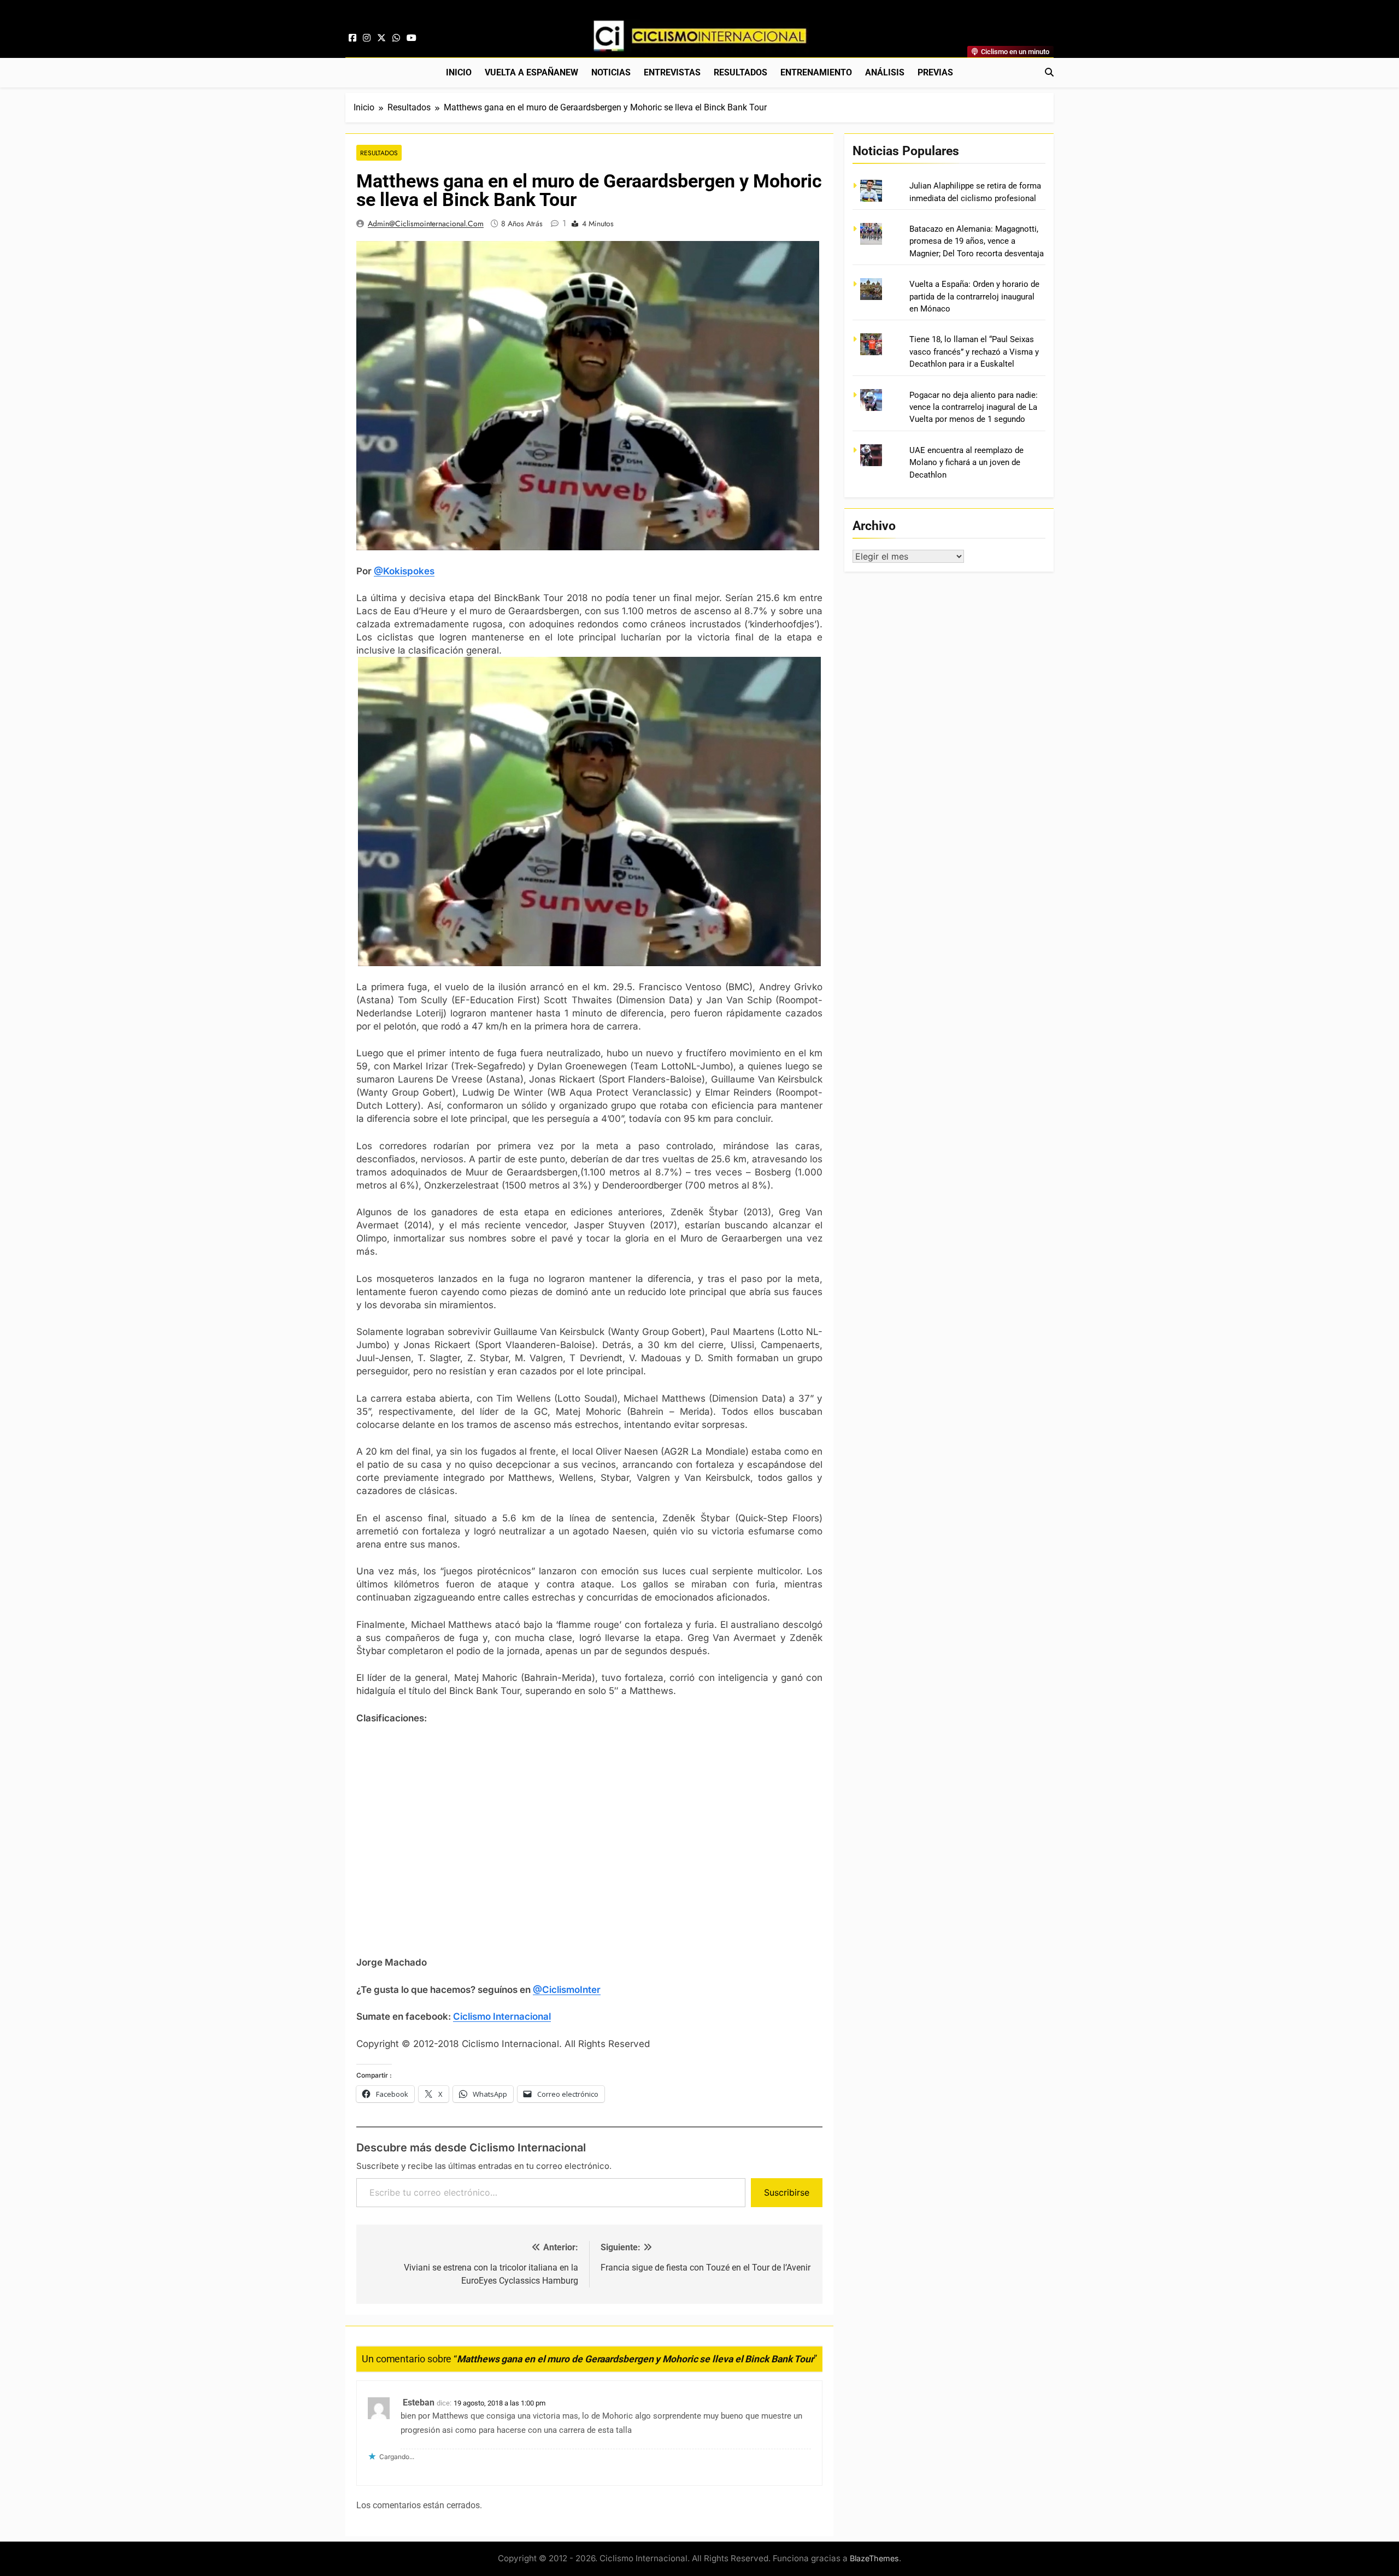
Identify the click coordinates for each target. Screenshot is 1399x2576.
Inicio (459, 72)
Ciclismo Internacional (502, 2016)
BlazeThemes (874, 2558)
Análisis (885, 72)
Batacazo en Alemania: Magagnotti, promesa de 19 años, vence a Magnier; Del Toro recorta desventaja (977, 241)
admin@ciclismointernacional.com (426, 224)
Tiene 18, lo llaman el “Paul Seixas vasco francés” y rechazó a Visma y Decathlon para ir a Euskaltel (974, 352)
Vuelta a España (531, 72)
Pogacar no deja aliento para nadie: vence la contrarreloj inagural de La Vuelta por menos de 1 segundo (974, 407)
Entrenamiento (816, 72)
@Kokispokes (404, 571)
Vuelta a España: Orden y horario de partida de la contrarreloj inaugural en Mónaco (974, 296)
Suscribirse (787, 2192)
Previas (935, 72)
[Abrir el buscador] (1049, 72)
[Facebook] (352, 38)
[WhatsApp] (396, 38)
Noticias (611, 72)
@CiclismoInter (567, 1990)
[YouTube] (412, 38)
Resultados (740, 72)
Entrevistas (672, 72)
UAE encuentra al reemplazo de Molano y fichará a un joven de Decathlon (966, 463)
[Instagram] (367, 38)
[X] (381, 38)
